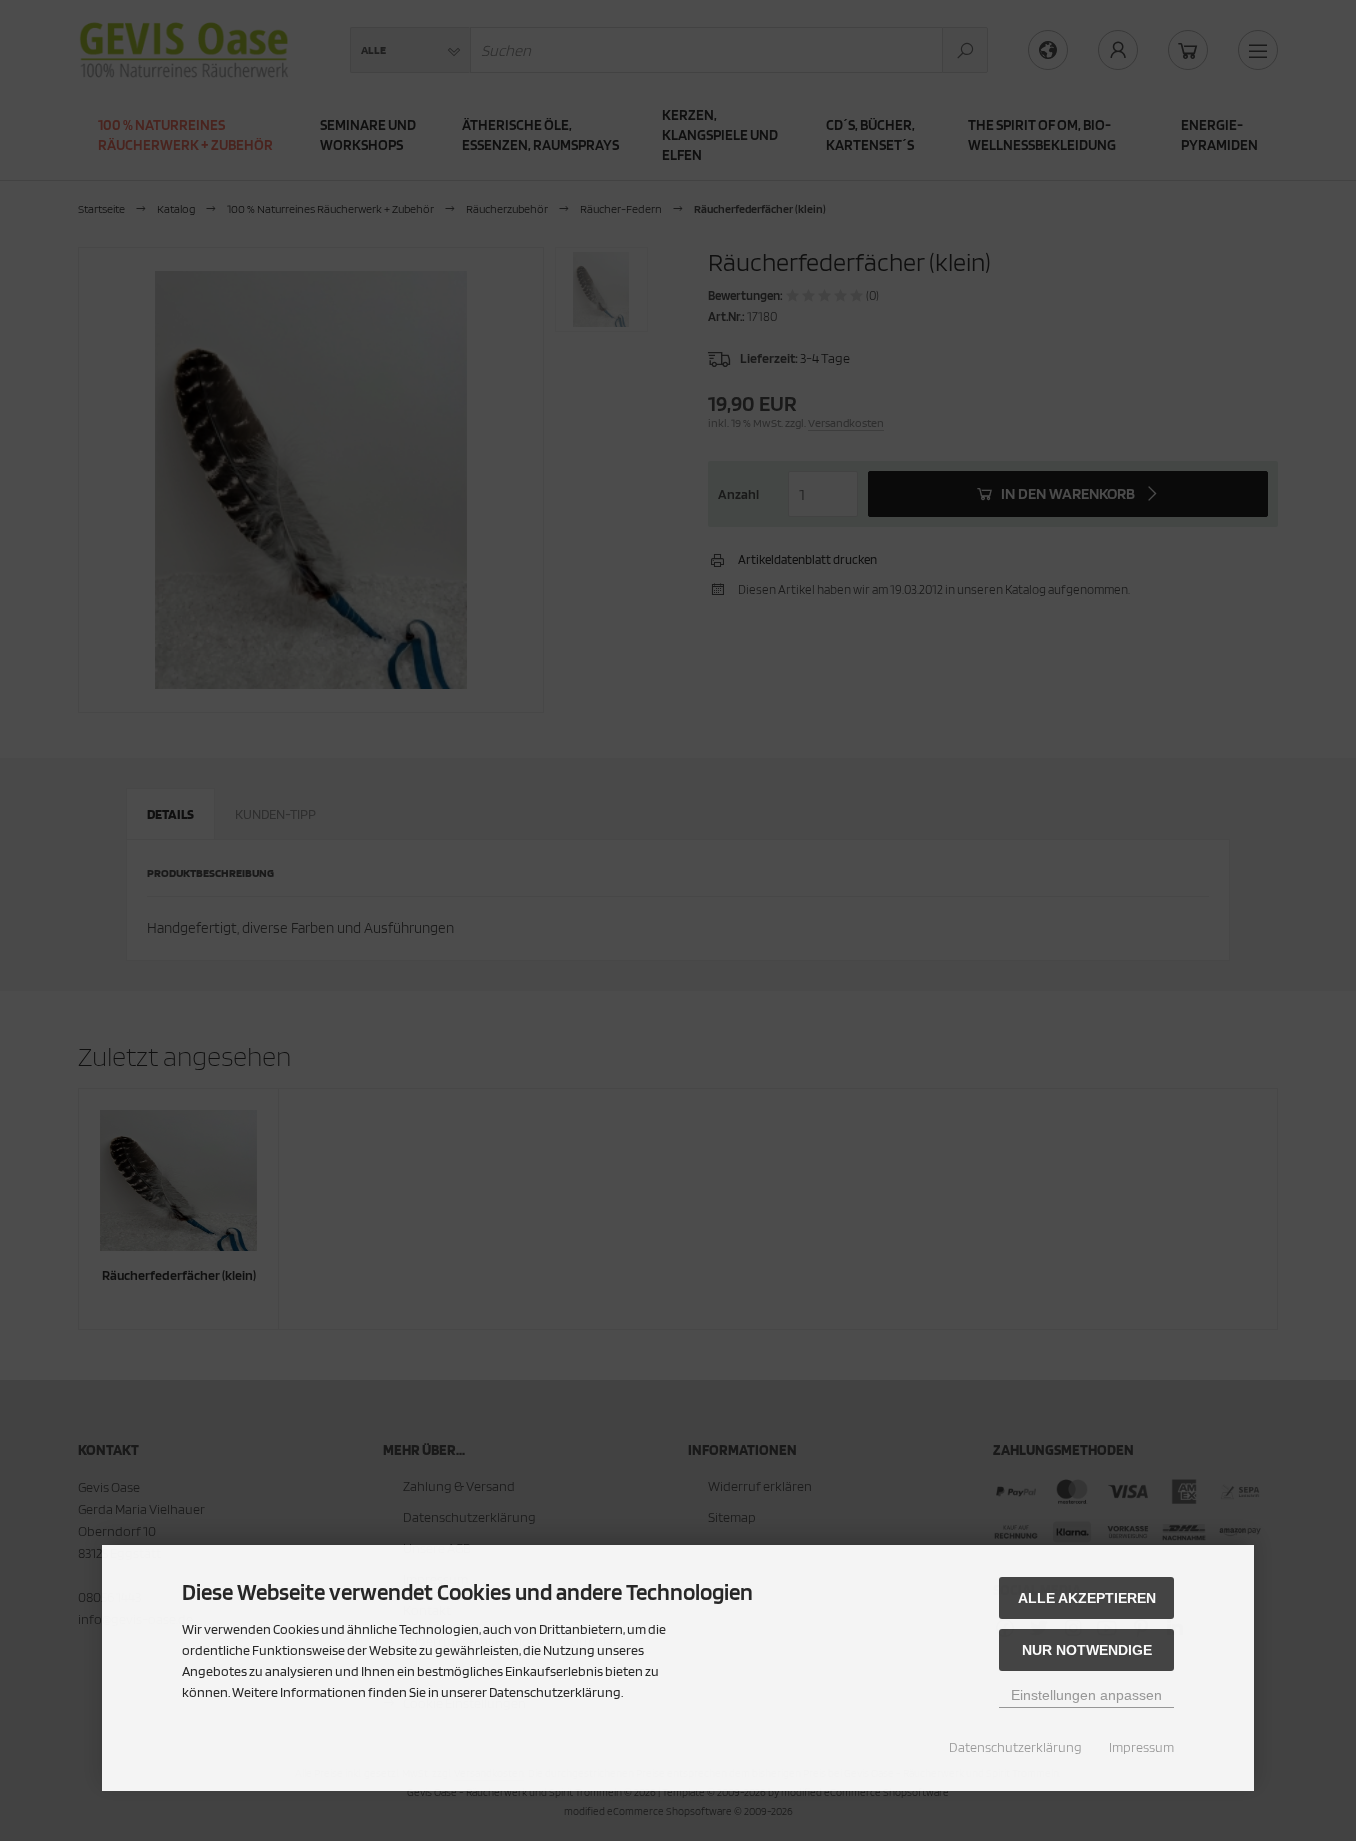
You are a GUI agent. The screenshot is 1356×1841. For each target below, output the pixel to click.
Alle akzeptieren (1087, 1598)
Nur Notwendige (1087, 1650)
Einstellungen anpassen (1086, 1695)
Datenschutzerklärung (1015, 1747)
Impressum (1141, 1747)
